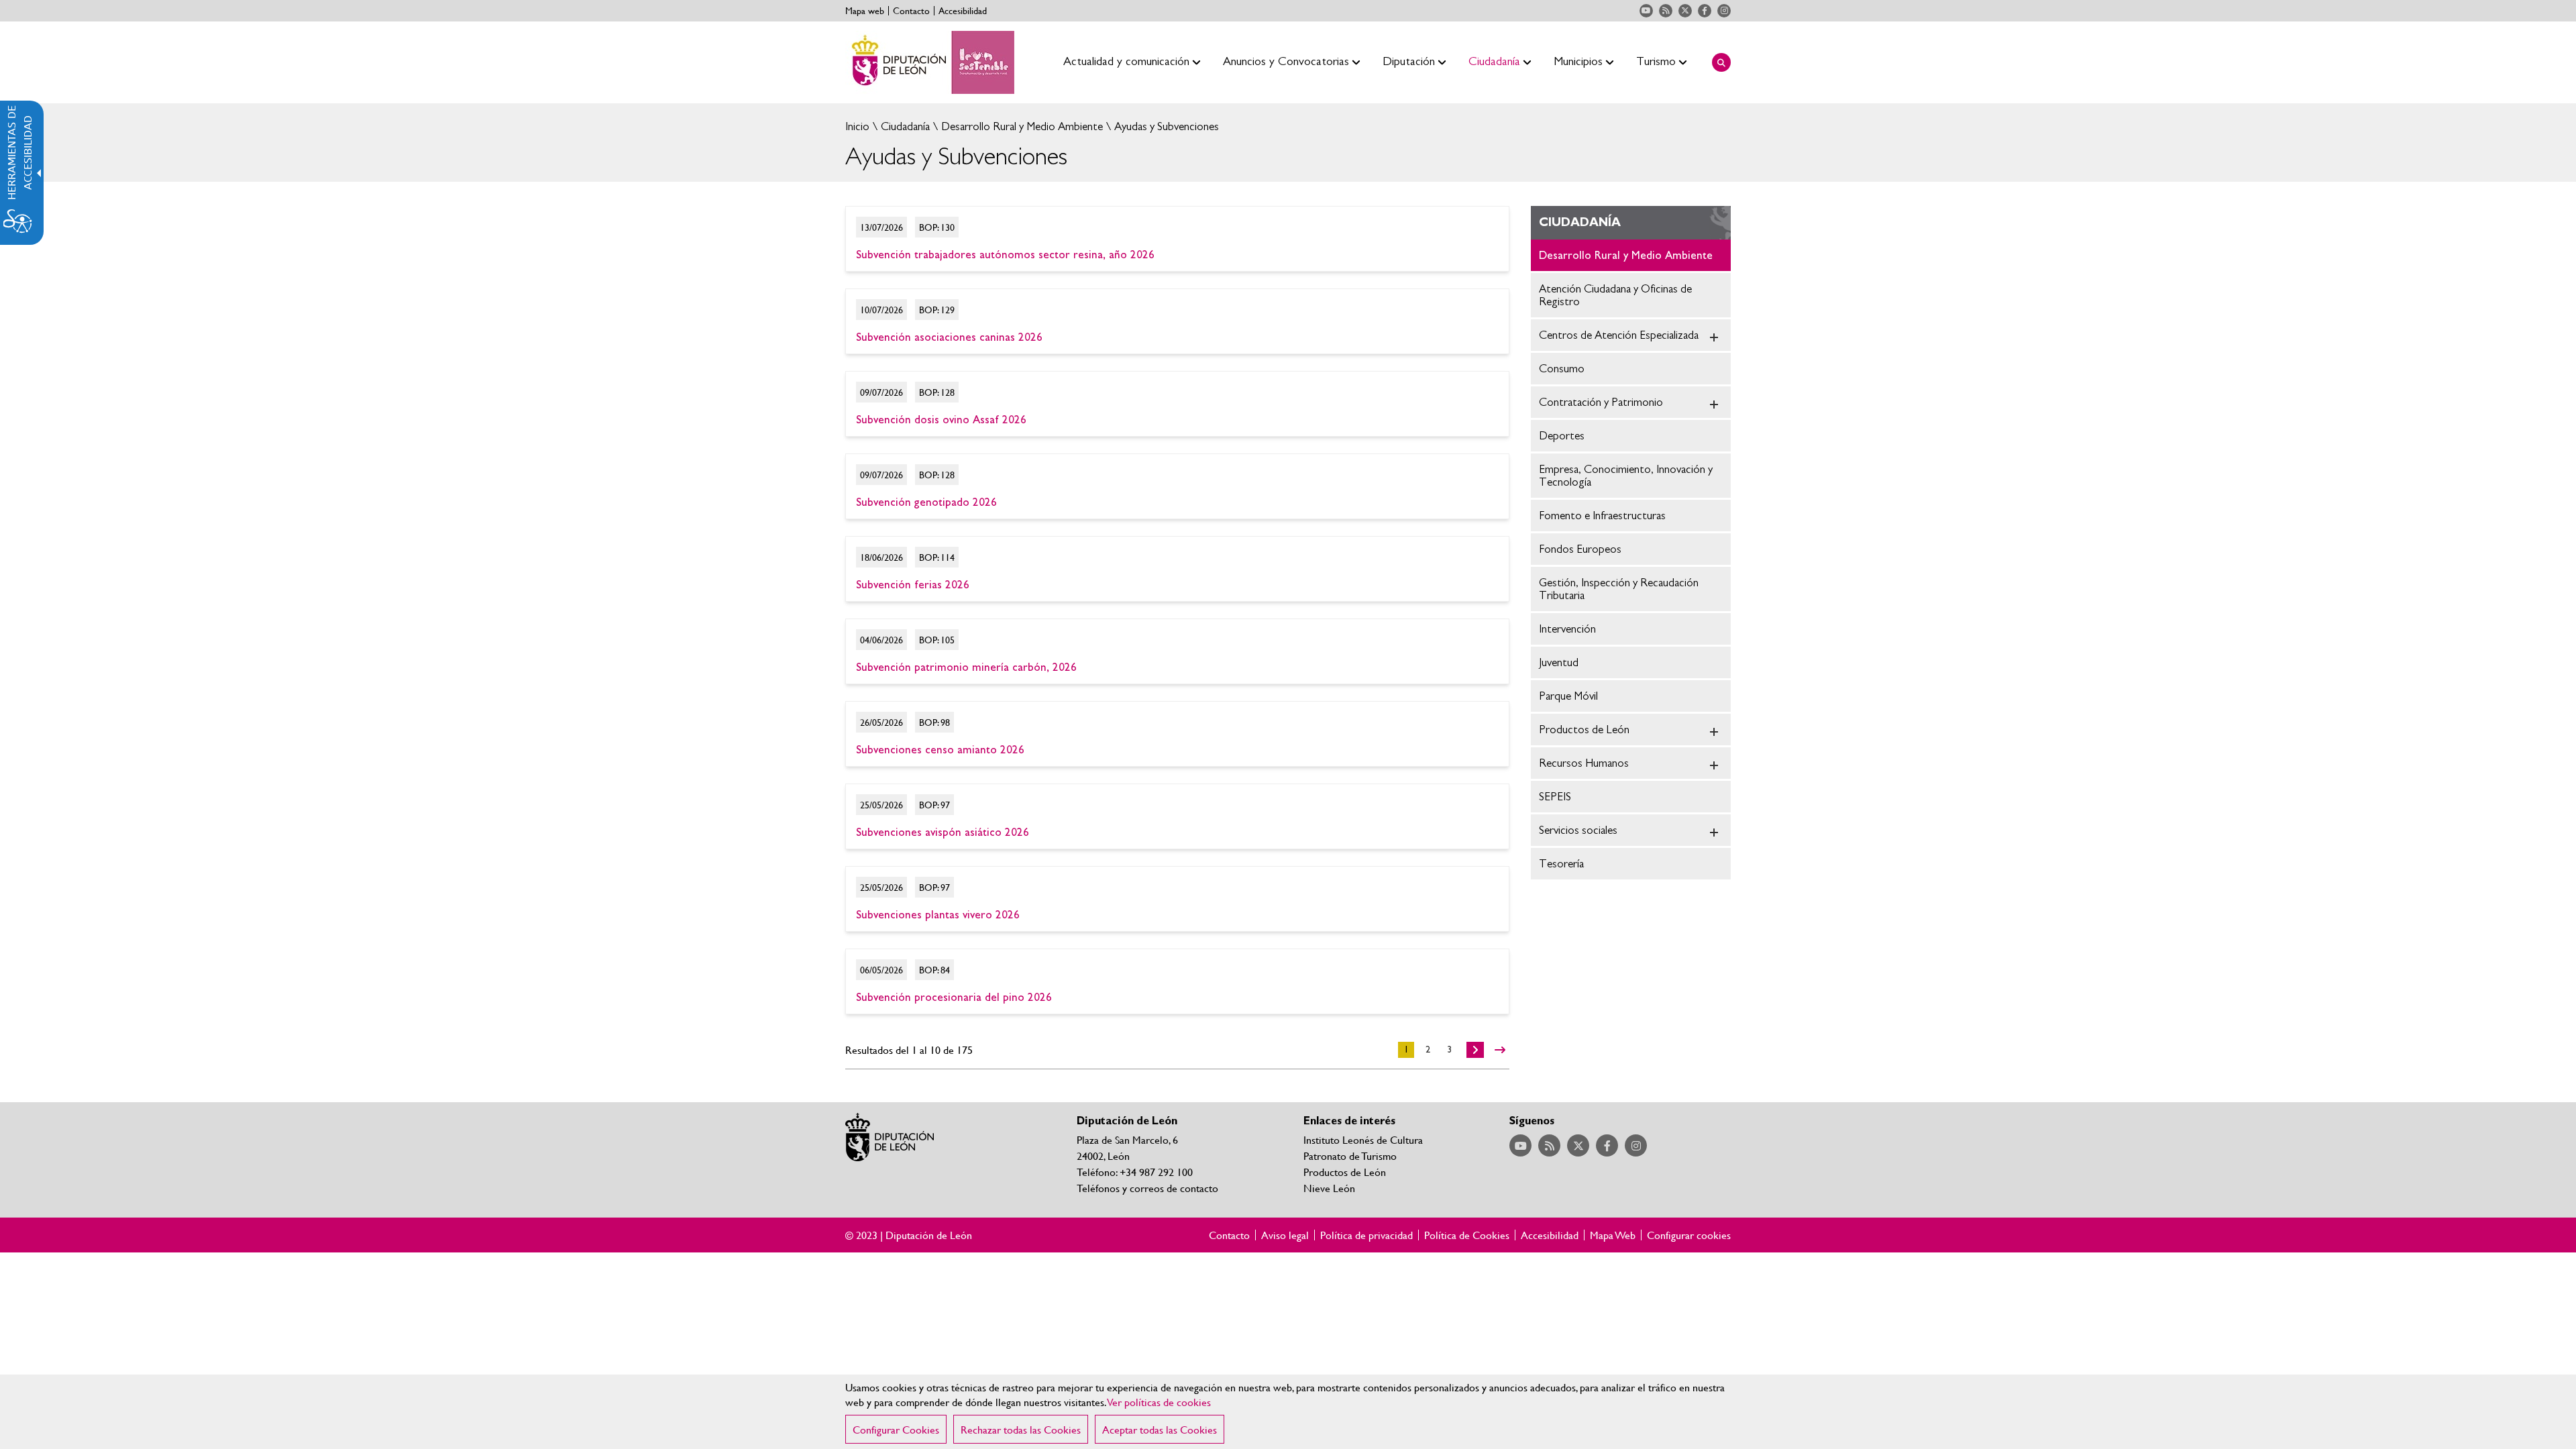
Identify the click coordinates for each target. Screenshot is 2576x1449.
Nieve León (1329, 1188)
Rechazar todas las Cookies (1021, 1429)
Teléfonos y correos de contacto (1147, 1188)
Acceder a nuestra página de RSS (1666, 11)
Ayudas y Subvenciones (1165, 126)
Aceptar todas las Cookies (1160, 1429)
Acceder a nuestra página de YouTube (1646, 11)
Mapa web (865, 11)
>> (1500, 1050)
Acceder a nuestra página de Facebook (1705, 11)
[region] (1288, 1412)
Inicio (857, 126)
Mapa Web (1613, 1235)
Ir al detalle (1177, 239)
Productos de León (1345, 1172)
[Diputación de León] (930, 62)
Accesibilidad (963, 11)
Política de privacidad (1366, 1235)
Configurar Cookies (896, 1429)
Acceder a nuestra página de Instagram (1724, 11)
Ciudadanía (904, 126)
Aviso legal (1285, 1235)
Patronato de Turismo (1350, 1156)
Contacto (911, 11)
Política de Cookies (1467, 1235)
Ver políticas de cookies (1159, 1402)
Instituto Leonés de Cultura (1363, 1139)
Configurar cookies (1689, 1235)
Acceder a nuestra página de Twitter (1685, 11)
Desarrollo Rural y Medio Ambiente (1021, 126)
